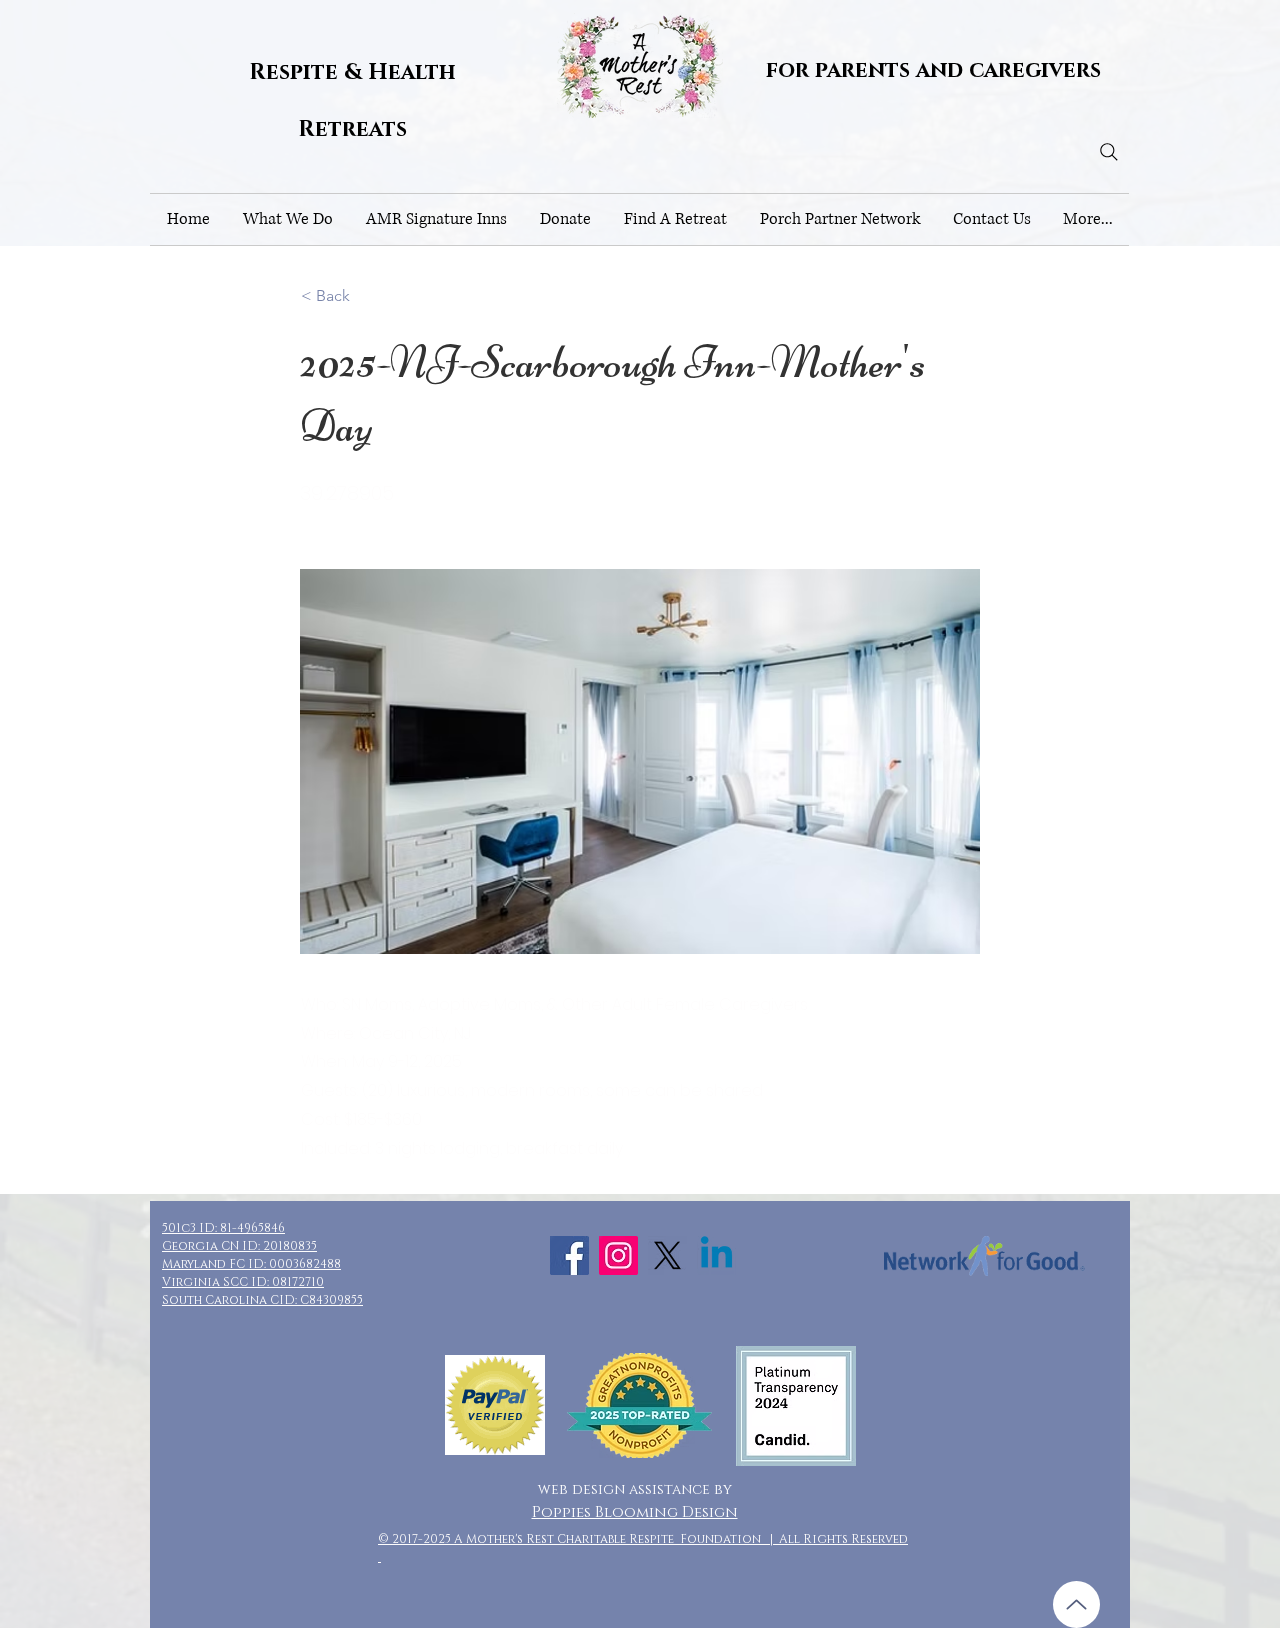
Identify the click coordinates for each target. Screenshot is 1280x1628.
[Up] (1076, 1604)
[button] (287, 219)
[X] (667, 1255)
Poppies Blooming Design (635, 1512)
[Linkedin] (716, 1255)
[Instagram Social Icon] (618, 1255)
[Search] (1109, 152)
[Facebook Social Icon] (569, 1255)
